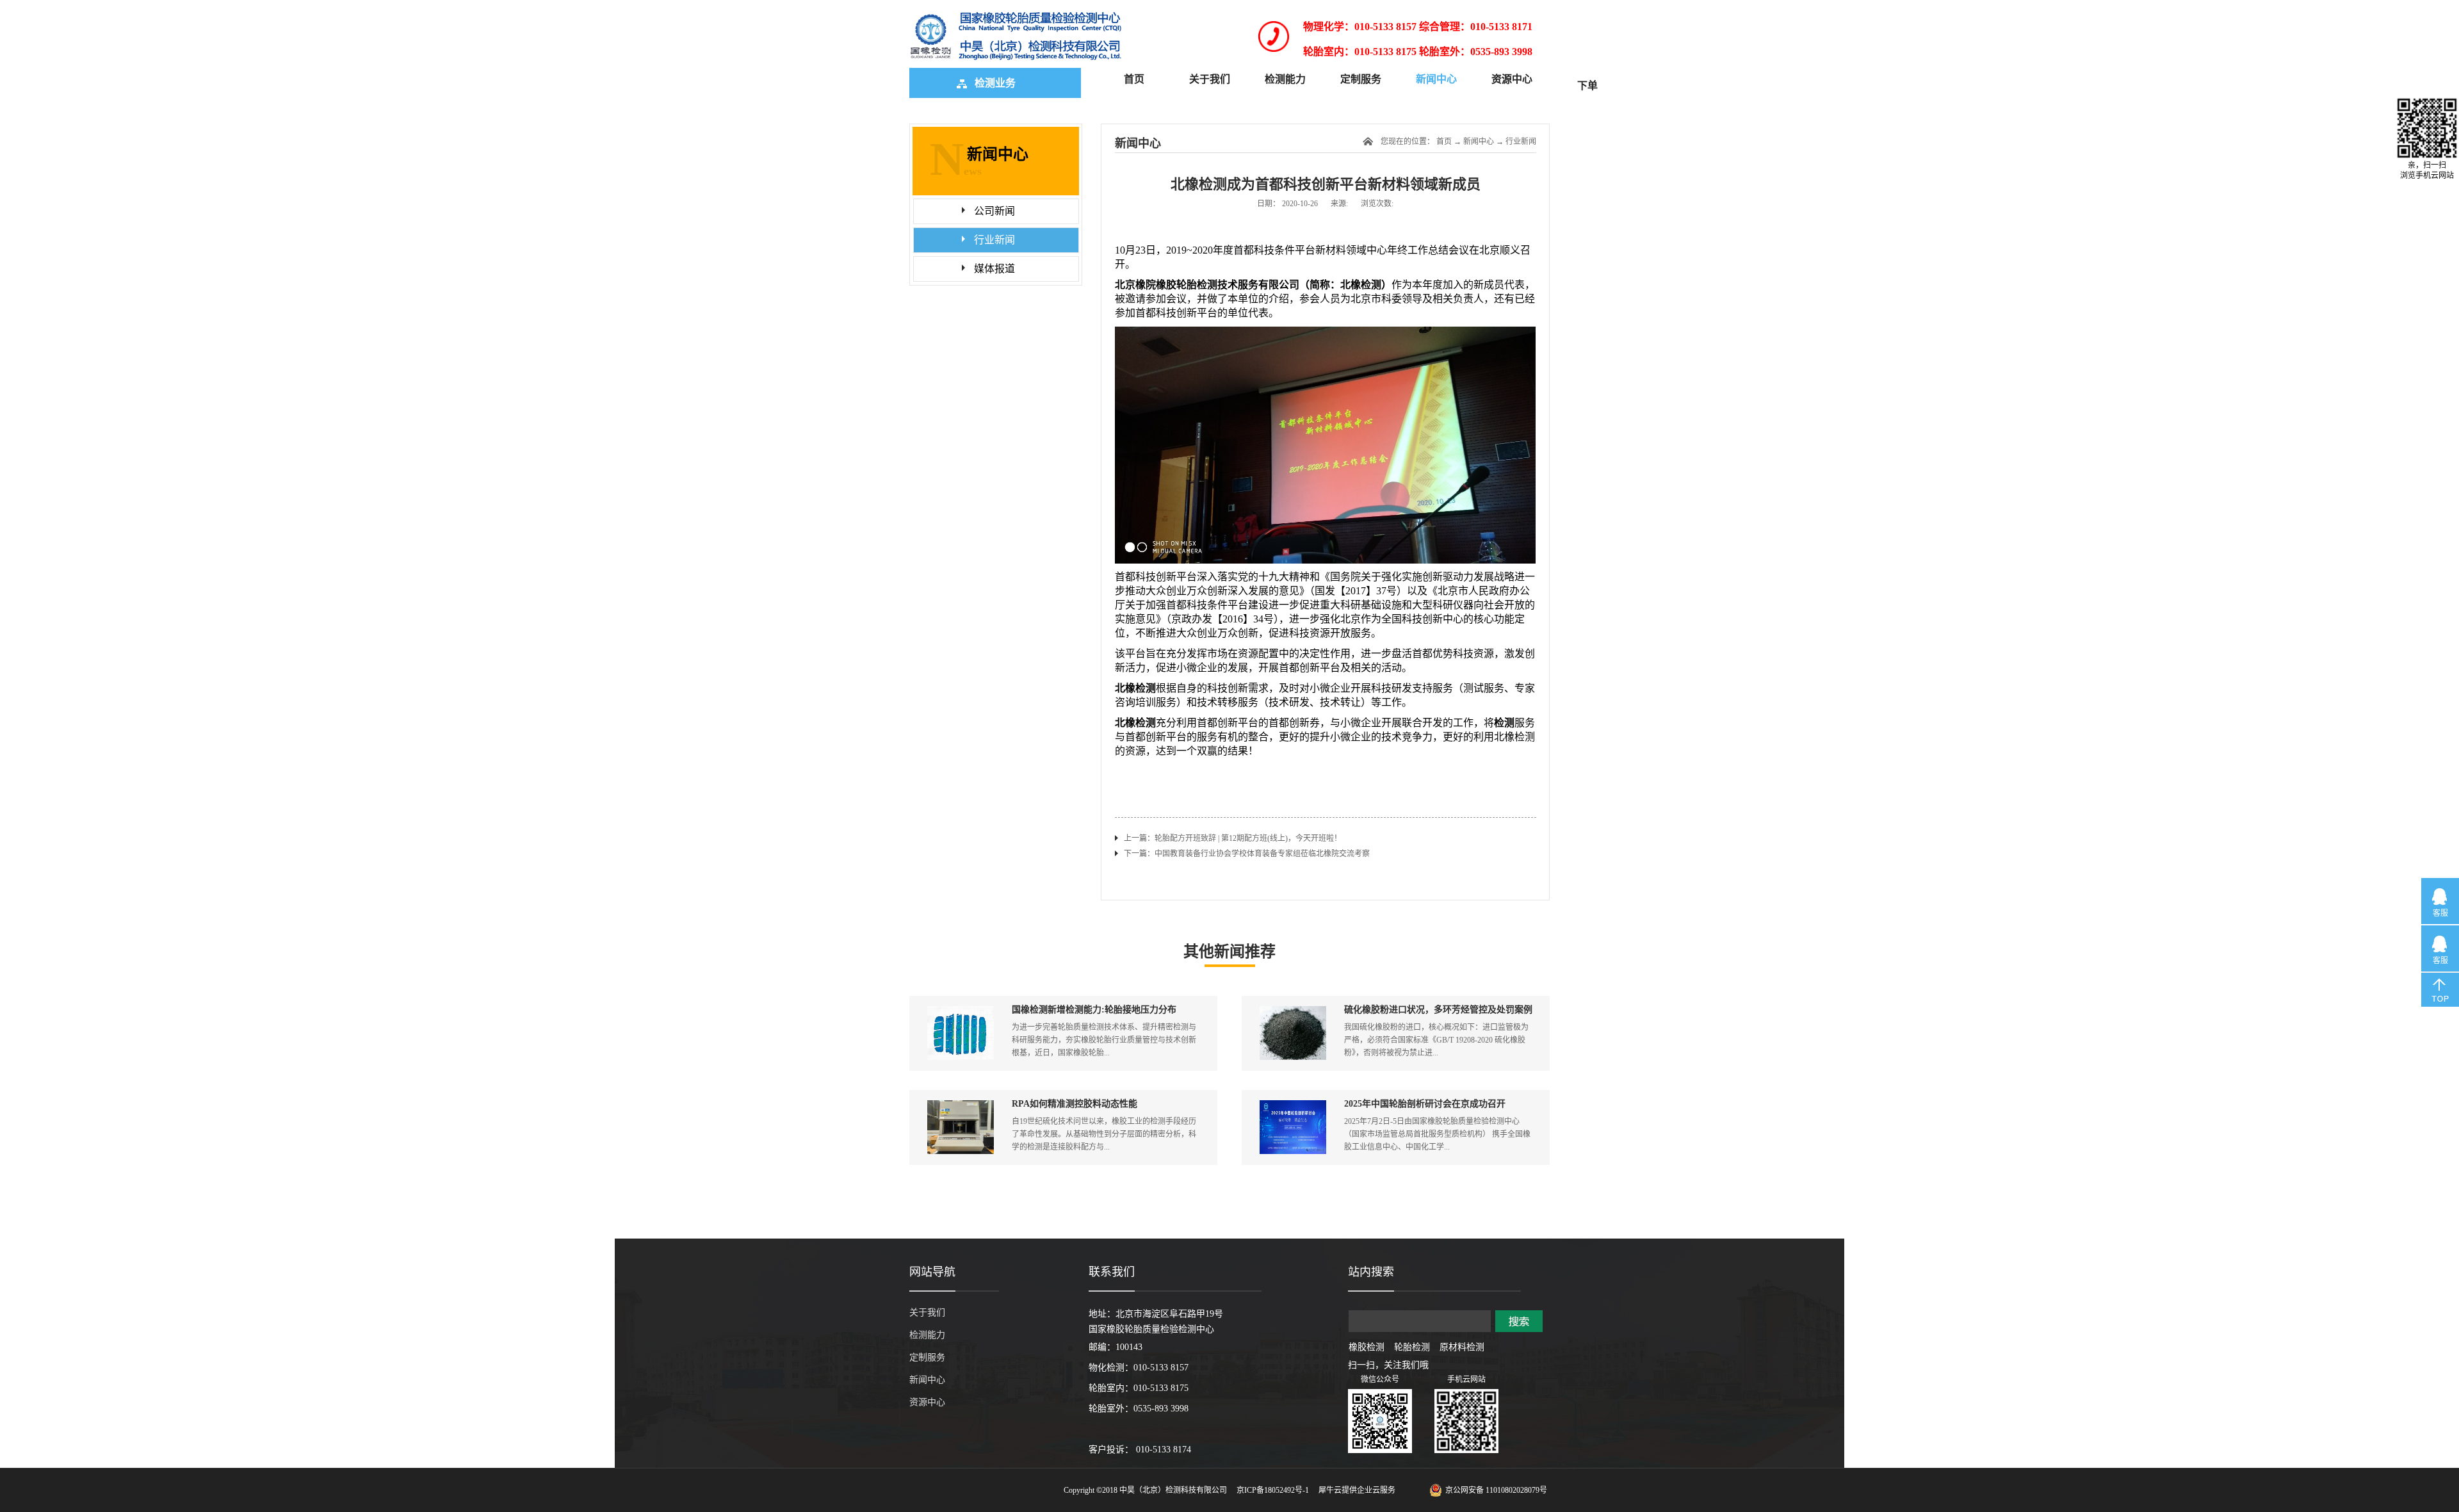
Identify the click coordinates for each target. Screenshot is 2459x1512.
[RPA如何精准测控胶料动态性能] (961, 1106)
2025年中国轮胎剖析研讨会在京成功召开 (1425, 1104)
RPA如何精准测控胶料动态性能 (1075, 1104)
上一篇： (1233, 838)
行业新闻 (1521, 142)
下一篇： (1247, 854)
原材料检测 (1462, 1347)
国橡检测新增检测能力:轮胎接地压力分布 (1094, 1010)
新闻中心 (1479, 142)
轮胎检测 (1412, 1347)
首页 (1134, 79)
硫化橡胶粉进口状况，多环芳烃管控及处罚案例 (1438, 1010)
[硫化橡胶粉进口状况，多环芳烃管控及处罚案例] (1293, 1012)
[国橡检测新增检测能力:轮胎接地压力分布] (961, 1012)
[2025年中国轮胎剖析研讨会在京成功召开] (1293, 1106)
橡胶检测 (1367, 1347)
